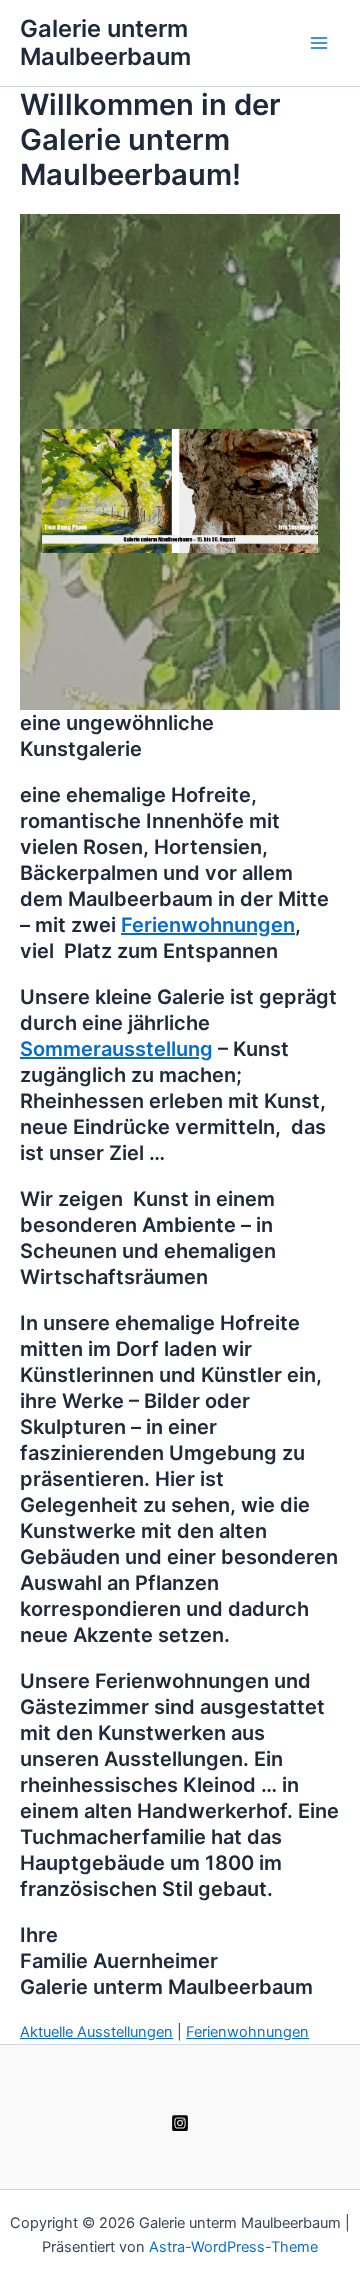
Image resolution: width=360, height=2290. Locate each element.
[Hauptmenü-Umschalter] (319, 43)
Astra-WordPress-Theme (233, 2247)
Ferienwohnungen (208, 925)
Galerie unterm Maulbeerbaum (105, 42)
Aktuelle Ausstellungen (96, 2032)
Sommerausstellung (116, 1049)
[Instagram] (180, 2123)
